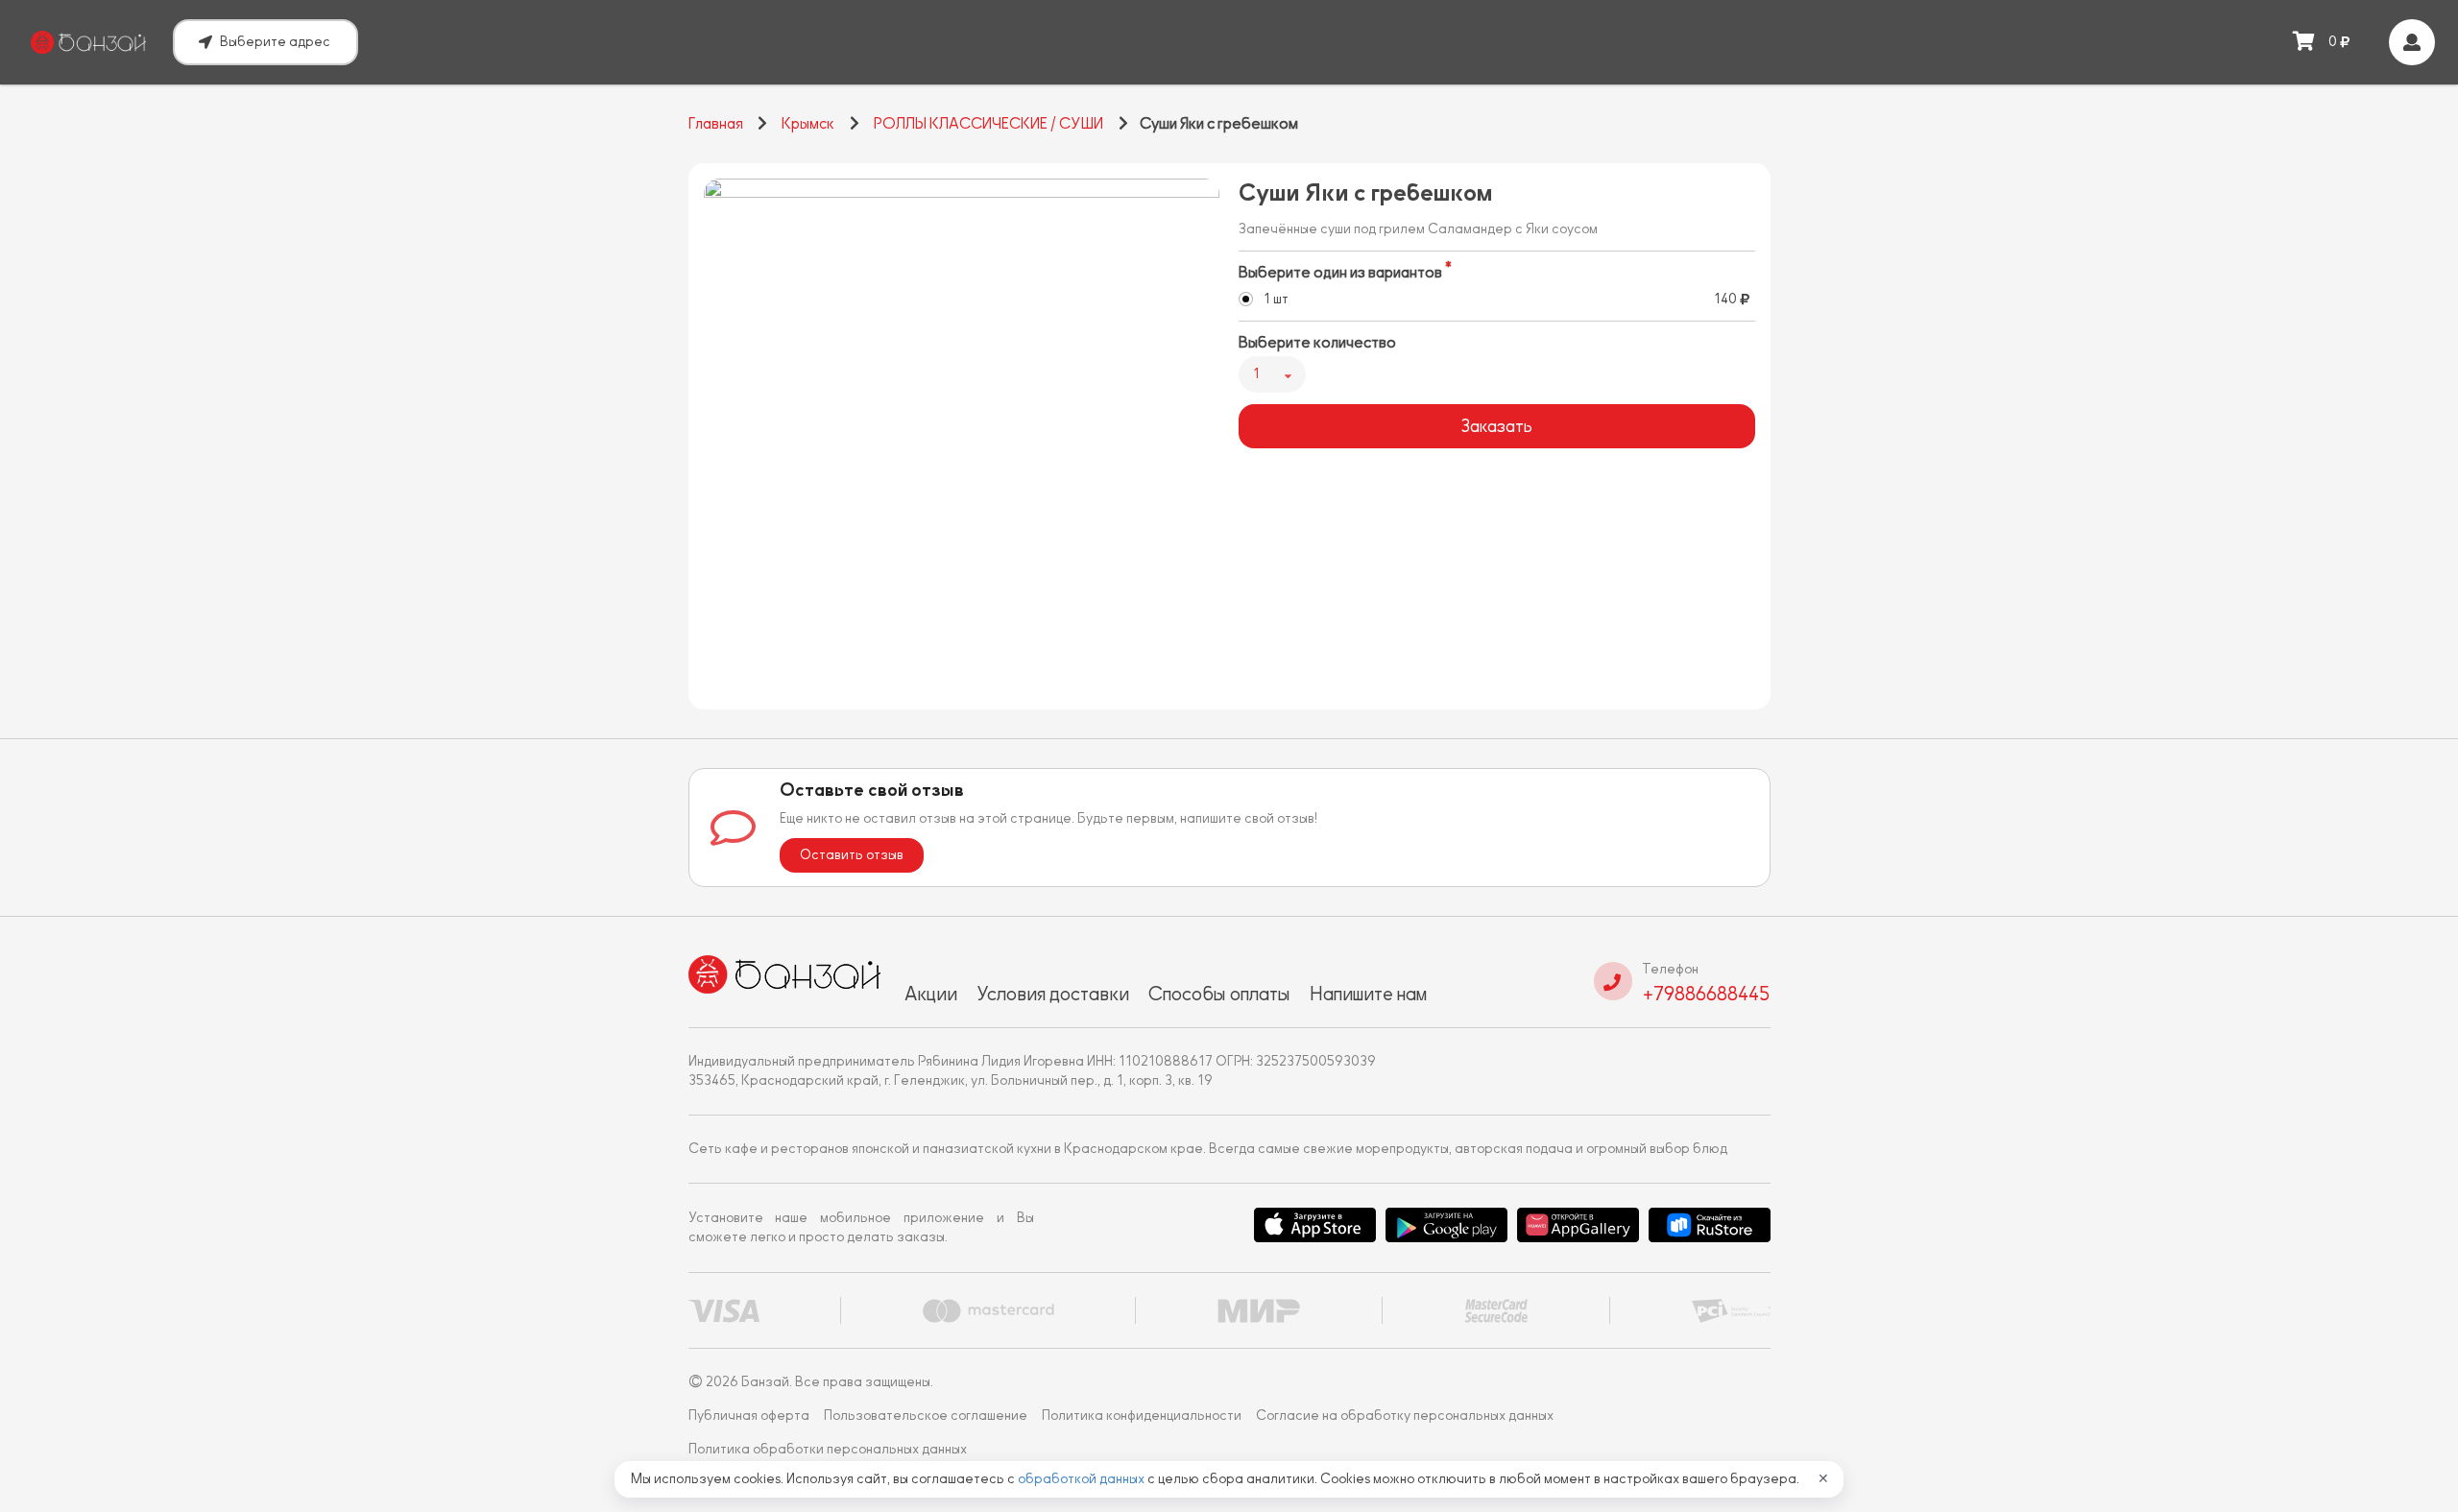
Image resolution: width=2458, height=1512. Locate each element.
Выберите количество (1317, 343)
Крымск (808, 124)
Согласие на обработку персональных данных (1405, 1416)
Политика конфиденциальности (1142, 1416)
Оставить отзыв (852, 855)
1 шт (1276, 299)
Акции (931, 994)
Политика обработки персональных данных (828, 1449)
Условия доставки (1053, 994)
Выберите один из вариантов (1340, 273)
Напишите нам (1368, 994)
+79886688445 (1706, 994)
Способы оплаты (1219, 994)
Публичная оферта (749, 1416)
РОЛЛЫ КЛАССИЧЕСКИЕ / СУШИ (988, 124)
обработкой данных (1083, 1479)
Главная (716, 124)
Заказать (1496, 426)
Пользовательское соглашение (926, 1416)
